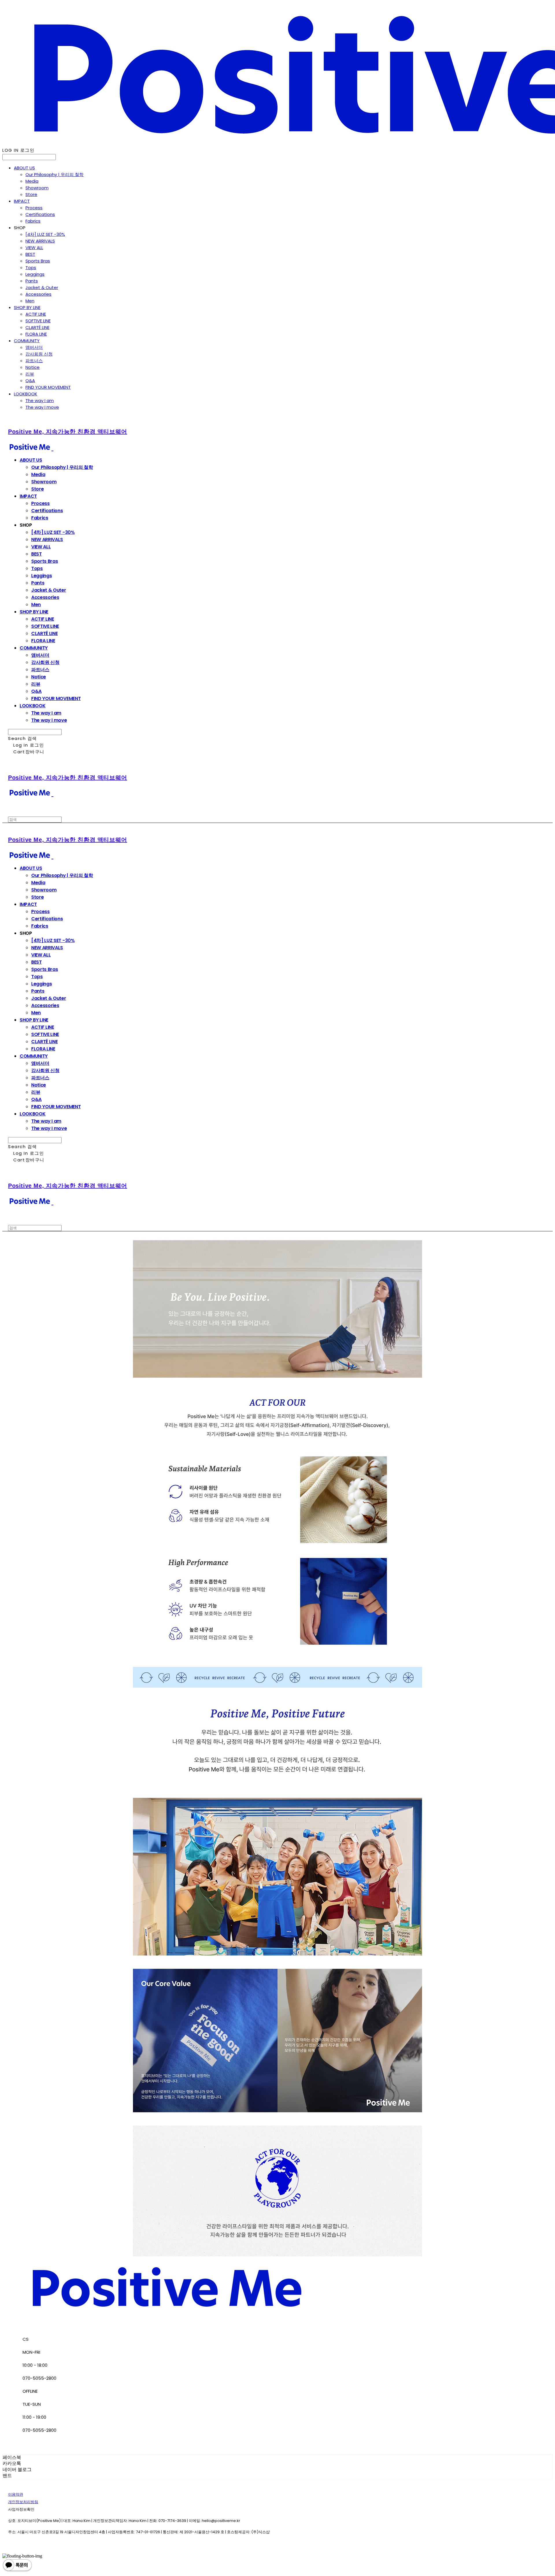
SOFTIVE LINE (38, 321)
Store (31, 194)
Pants (32, 281)
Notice (33, 367)
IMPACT (22, 201)
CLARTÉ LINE (37, 327)
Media (32, 181)
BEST (30, 254)
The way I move (42, 407)
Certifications (40, 214)
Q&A (30, 381)
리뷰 (30, 374)
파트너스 (34, 361)
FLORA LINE (36, 334)
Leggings (35, 274)
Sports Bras (38, 261)
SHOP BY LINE (27, 307)
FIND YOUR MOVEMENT (48, 387)
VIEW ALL (34, 248)
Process (34, 208)
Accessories (38, 294)
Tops (31, 268)
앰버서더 (34, 347)
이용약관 (16, 2494)
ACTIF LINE (36, 314)
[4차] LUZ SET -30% (45, 234)
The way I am (40, 400)
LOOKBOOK (26, 394)
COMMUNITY (27, 341)
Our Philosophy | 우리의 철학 (54, 174)
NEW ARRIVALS (40, 241)
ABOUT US (24, 168)
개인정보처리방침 (23, 2502)
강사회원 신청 (39, 354)
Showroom (37, 188)
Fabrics (33, 221)
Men (30, 301)
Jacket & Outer (42, 287)
